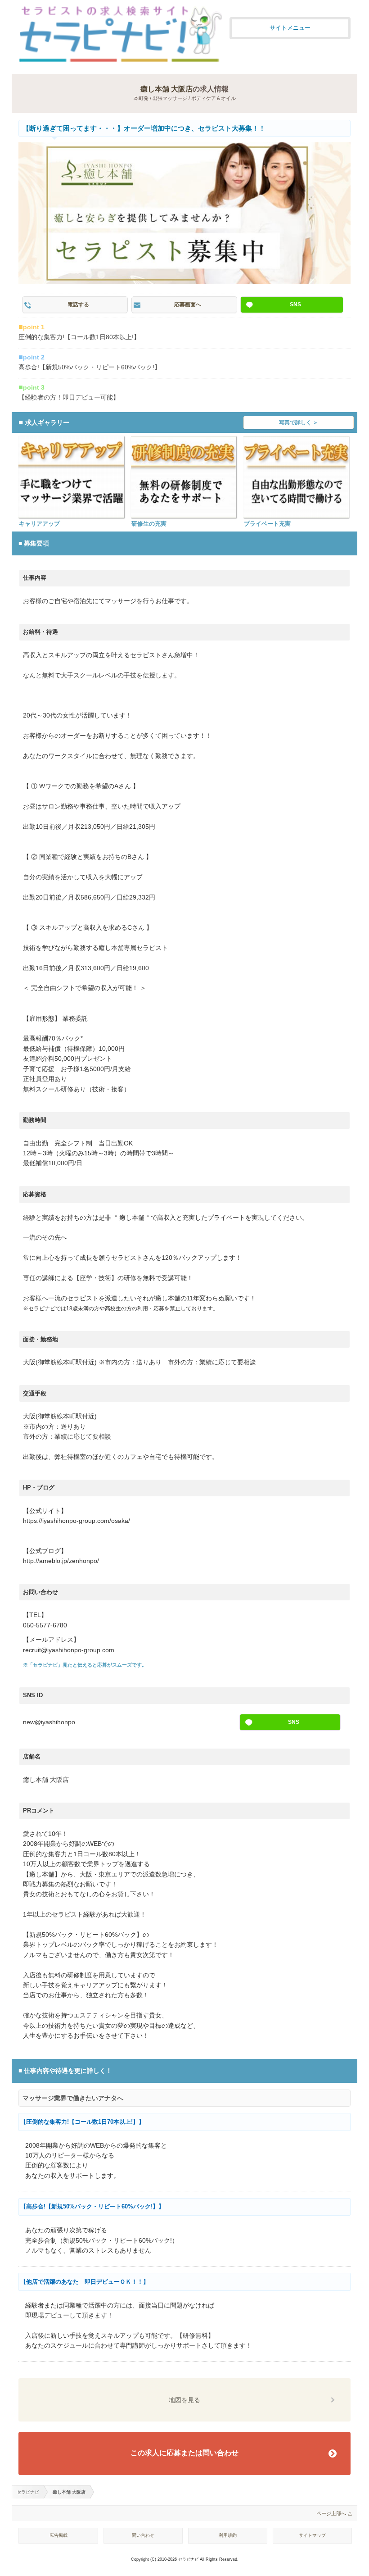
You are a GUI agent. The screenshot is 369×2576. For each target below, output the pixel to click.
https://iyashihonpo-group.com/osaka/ (76, 1521)
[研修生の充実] (184, 477)
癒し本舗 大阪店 (166, 89)
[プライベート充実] (296, 477)
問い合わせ (143, 2535)
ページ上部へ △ (334, 2513)
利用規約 (228, 2535)
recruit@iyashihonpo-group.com (69, 1650)
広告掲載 (58, 2535)
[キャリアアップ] (71, 477)
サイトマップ (312, 2535)
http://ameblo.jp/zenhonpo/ (61, 1561)
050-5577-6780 (45, 1625)
